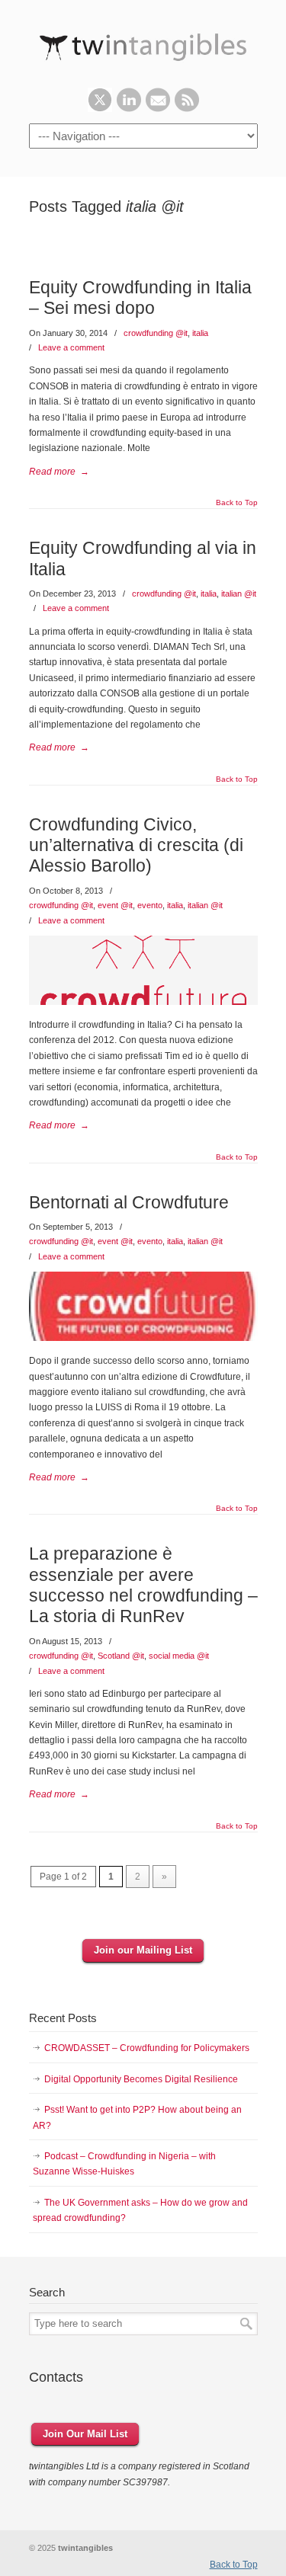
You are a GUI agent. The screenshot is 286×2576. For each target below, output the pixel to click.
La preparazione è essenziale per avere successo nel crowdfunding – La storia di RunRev (143, 1585)
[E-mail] (158, 109)
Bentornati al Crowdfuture (129, 1202)
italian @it (239, 594)
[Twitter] (100, 109)
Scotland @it (121, 1656)
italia (200, 333)
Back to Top (237, 503)
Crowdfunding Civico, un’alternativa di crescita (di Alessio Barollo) (136, 845)
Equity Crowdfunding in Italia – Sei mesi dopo (140, 298)
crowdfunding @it (156, 333)
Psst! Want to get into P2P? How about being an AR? (137, 2117)
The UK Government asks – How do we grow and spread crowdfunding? (140, 2210)
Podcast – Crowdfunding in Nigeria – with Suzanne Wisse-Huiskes (124, 2164)
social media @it (179, 1656)
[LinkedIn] (129, 109)
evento (150, 905)
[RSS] (187, 109)
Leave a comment (71, 347)
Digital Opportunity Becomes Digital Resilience (141, 2079)
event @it (115, 905)
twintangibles (143, 44)
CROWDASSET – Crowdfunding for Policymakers (147, 2048)
